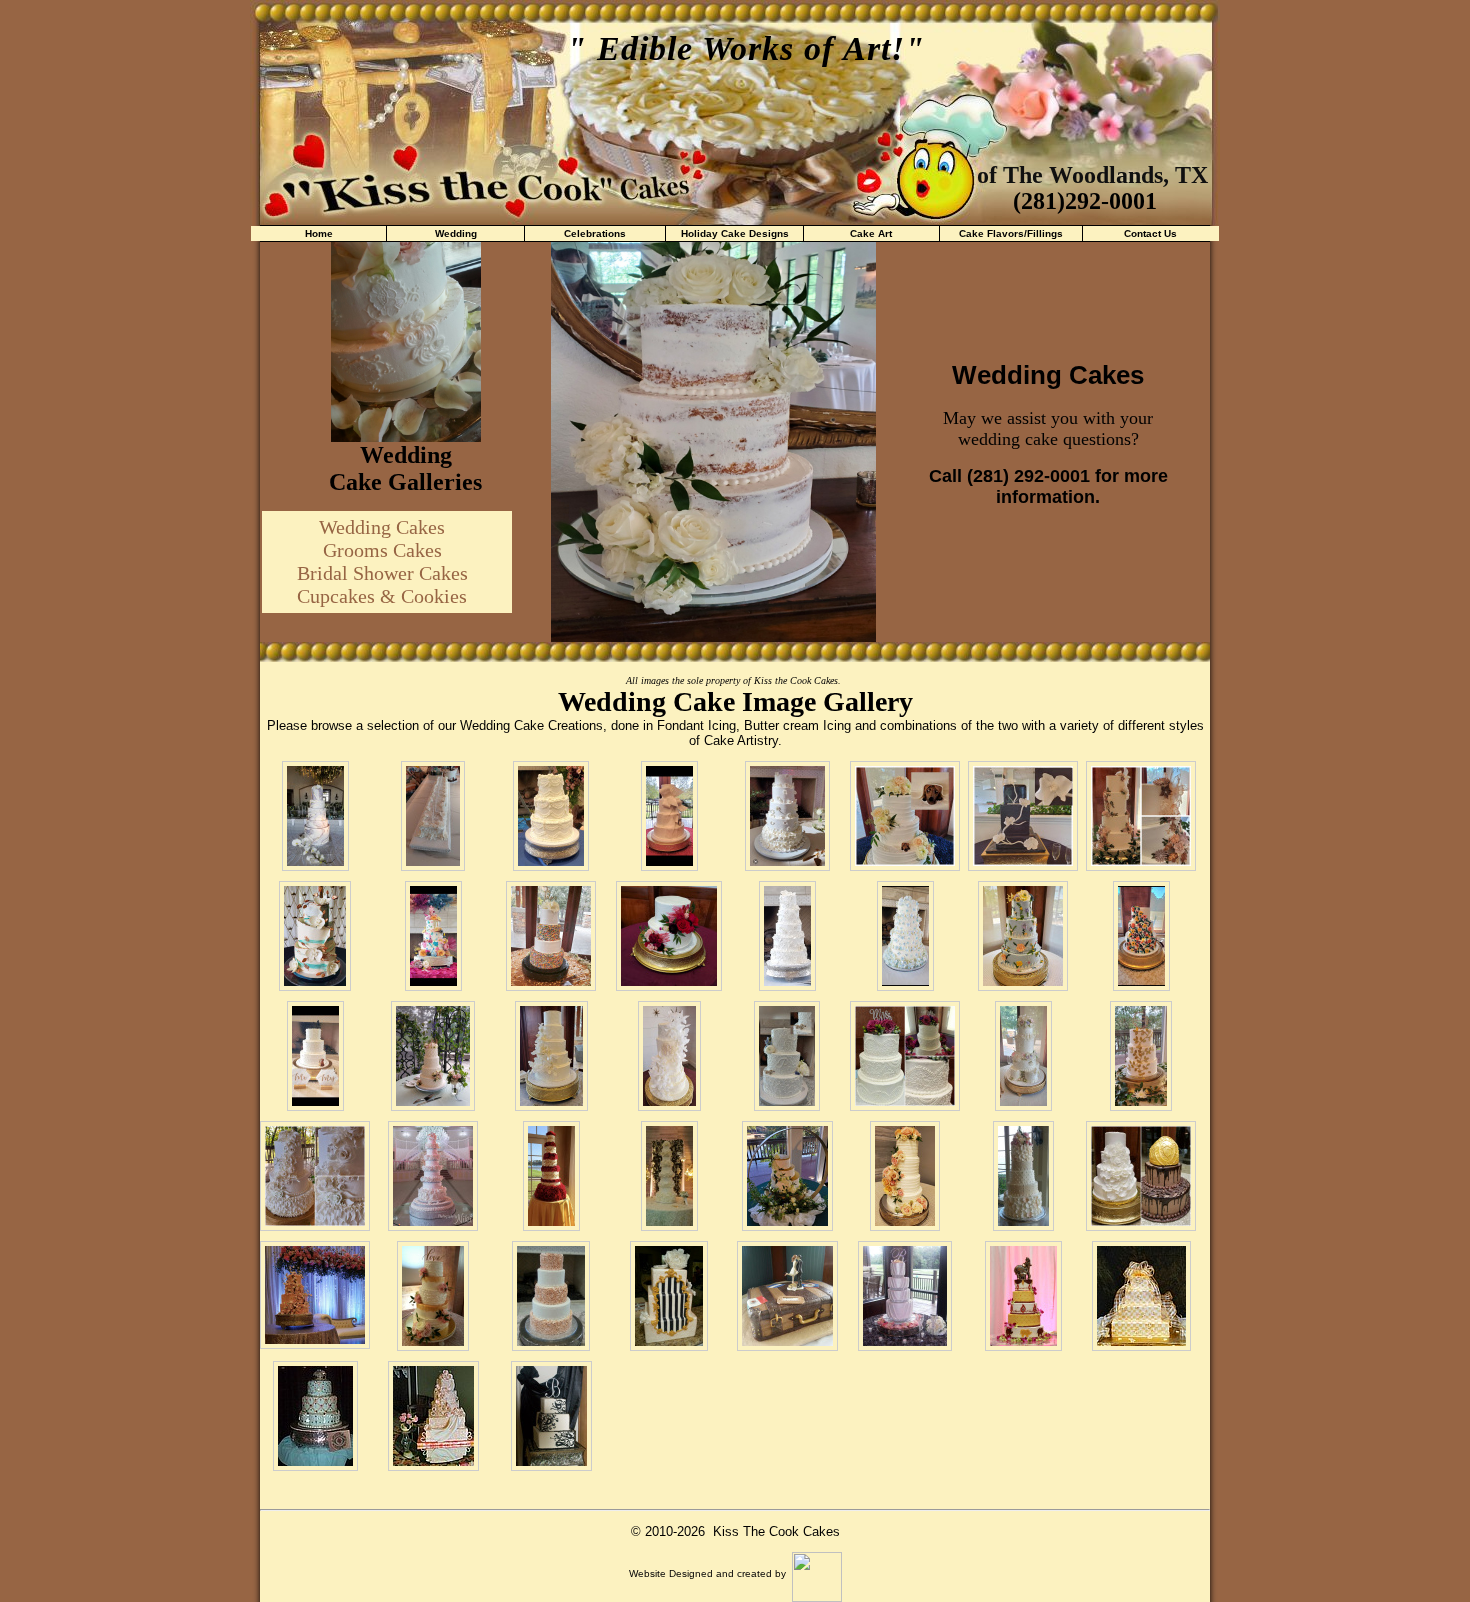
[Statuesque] (669, 1176)
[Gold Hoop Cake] (787, 1176)
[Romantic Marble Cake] (315, 816)
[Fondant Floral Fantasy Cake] (315, 1176)
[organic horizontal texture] (905, 1176)
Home (319, 233)
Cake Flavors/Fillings (1011, 233)
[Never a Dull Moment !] (433, 936)
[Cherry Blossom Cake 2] (315, 1295)
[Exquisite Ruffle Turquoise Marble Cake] (315, 936)
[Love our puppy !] (905, 816)
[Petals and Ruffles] (787, 816)
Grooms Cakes (382, 550)
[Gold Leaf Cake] (1141, 1056)
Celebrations (595, 233)
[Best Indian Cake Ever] (1023, 1296)
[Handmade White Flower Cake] (787, 936)
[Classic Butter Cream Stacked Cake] (1023, 1056)
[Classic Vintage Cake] (551, 816)
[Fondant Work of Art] (433, 1416)
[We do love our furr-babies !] (787, 1056)
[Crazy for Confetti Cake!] (551, 936)
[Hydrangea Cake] (905, 936)
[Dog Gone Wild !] (315, 1056)
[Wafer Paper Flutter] (669, 1056)
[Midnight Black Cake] (1023, 816)
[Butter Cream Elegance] (1141, 816)
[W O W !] (905, 1296)
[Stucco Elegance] (551, 1056)
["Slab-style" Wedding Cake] (433, 816)
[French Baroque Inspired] (669, 1296)
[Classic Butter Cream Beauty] (433, 1056)
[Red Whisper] (669, 936)
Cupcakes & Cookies (382, 596)
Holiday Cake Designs (735, 233)
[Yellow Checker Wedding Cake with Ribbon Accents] (1141, 1296)
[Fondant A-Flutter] (1023, 1176)
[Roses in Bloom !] (551, 1176)
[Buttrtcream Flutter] (551, 1296)
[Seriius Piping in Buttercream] (905, 1056)
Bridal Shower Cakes (382, 573)
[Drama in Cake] (551, 1416)
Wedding (456, 233)
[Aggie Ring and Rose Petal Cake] (1141, 1176)
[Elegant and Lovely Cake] (433, 1296)
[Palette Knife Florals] (1141, 936)
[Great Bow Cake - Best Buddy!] (669, 816)
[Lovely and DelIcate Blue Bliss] (1023, 936)
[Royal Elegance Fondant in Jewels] (315, 1416)
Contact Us (1150, 233)
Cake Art (871, 233)
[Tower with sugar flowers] (433, 1176)
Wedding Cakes (382, 527)
